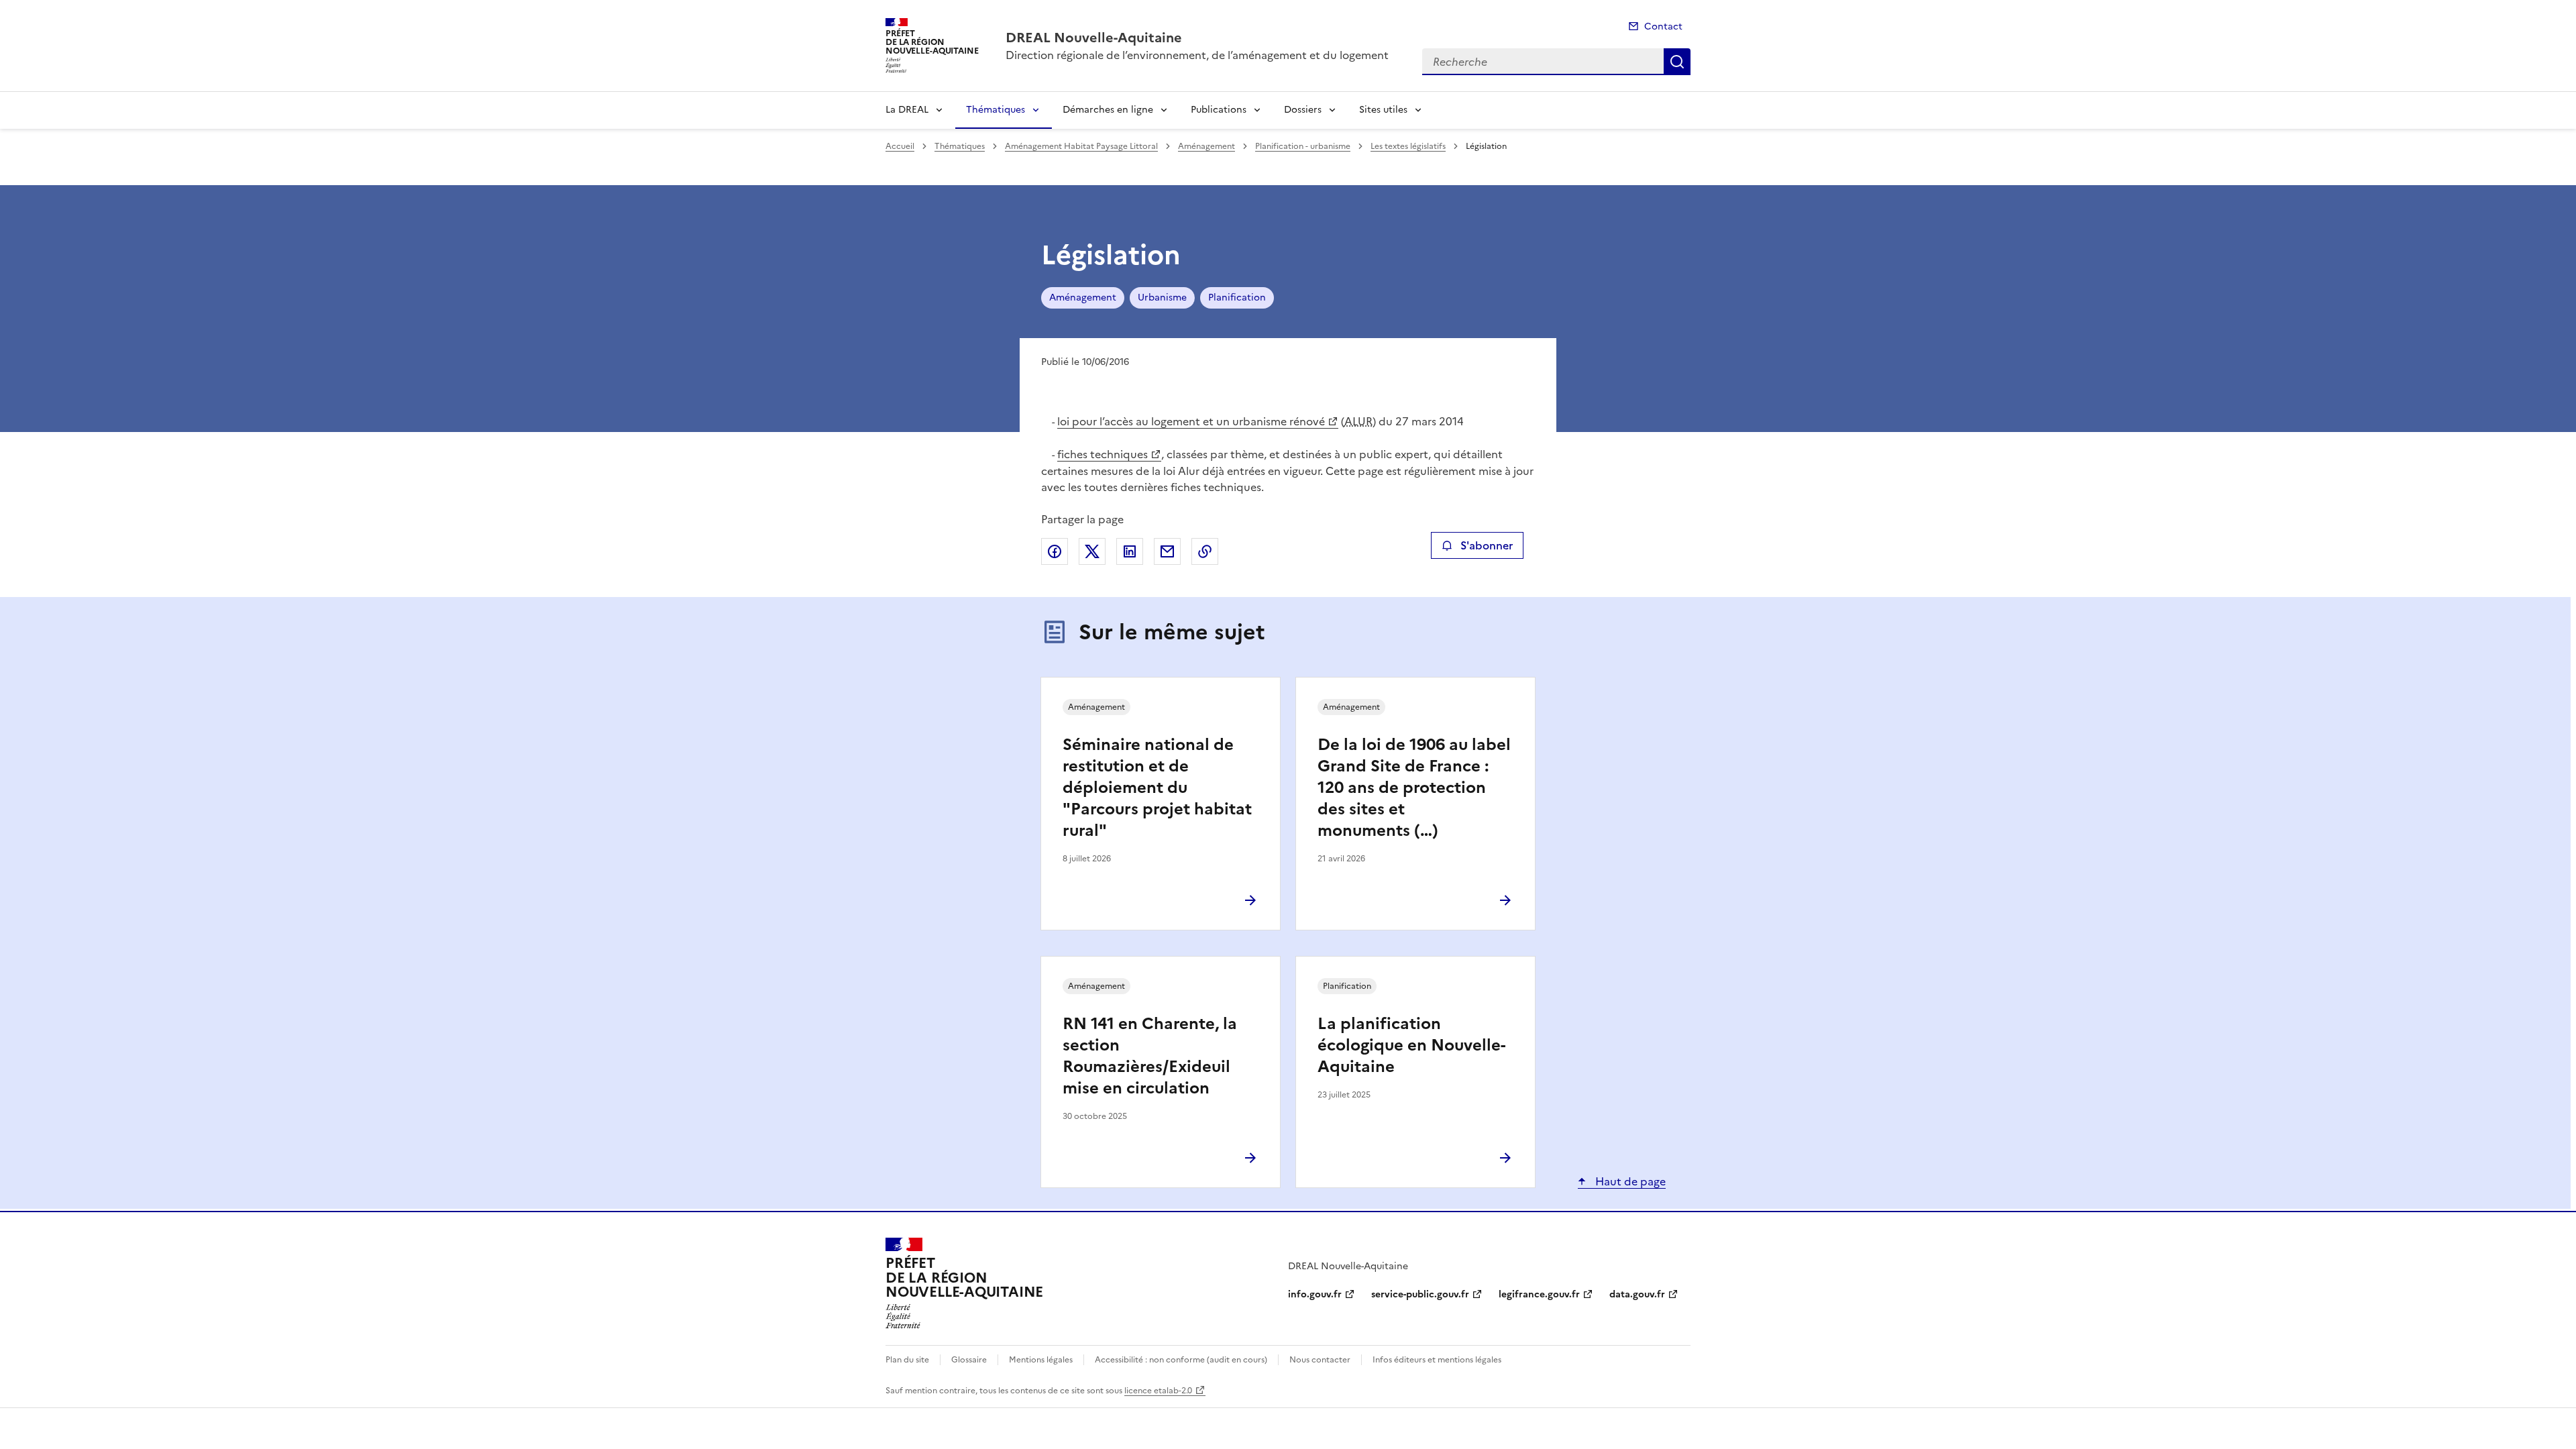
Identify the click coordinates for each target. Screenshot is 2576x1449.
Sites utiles (1383, 110)
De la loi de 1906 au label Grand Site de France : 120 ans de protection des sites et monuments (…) (1414, 788)
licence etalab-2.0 (1158, 1391)
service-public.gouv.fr (1420, 1294)
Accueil (900, 146)
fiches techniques (1103, 454)
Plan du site (907, 1360)
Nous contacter (1320, 1360)
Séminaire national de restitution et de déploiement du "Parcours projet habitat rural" (1157, 788)
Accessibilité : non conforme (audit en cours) (1181, 1360)
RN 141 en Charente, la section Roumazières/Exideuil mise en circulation (1150, 1056)
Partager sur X (1092, 551)
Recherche (1677, 62)
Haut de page (1629, 1181)
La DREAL (907, 110)
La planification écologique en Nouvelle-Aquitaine (1411, 1045)
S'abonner (1487, 545)
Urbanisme (1162, 298)
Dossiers (1303, 110)
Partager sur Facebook (1055, 551)
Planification (1237, 298)
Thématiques (996, 110)
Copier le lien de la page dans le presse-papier (1205, 551)
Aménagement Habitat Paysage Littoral (1081, 146)
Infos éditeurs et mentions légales (1437, 1360)
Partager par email (1167, 551)
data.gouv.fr (1637, 1294)
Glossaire (969, 1360)
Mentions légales (1041, 1360)
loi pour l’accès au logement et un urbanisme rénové (1191, 421)
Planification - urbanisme (1303, 146)
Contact (1663, 26)
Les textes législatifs (1408, 146)
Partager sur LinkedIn (1130, 551)
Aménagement (1206, 146)
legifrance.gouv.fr (1539, 1294)
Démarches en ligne (1108, 110)
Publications (1219, 110)
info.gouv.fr (1315, 1294)
